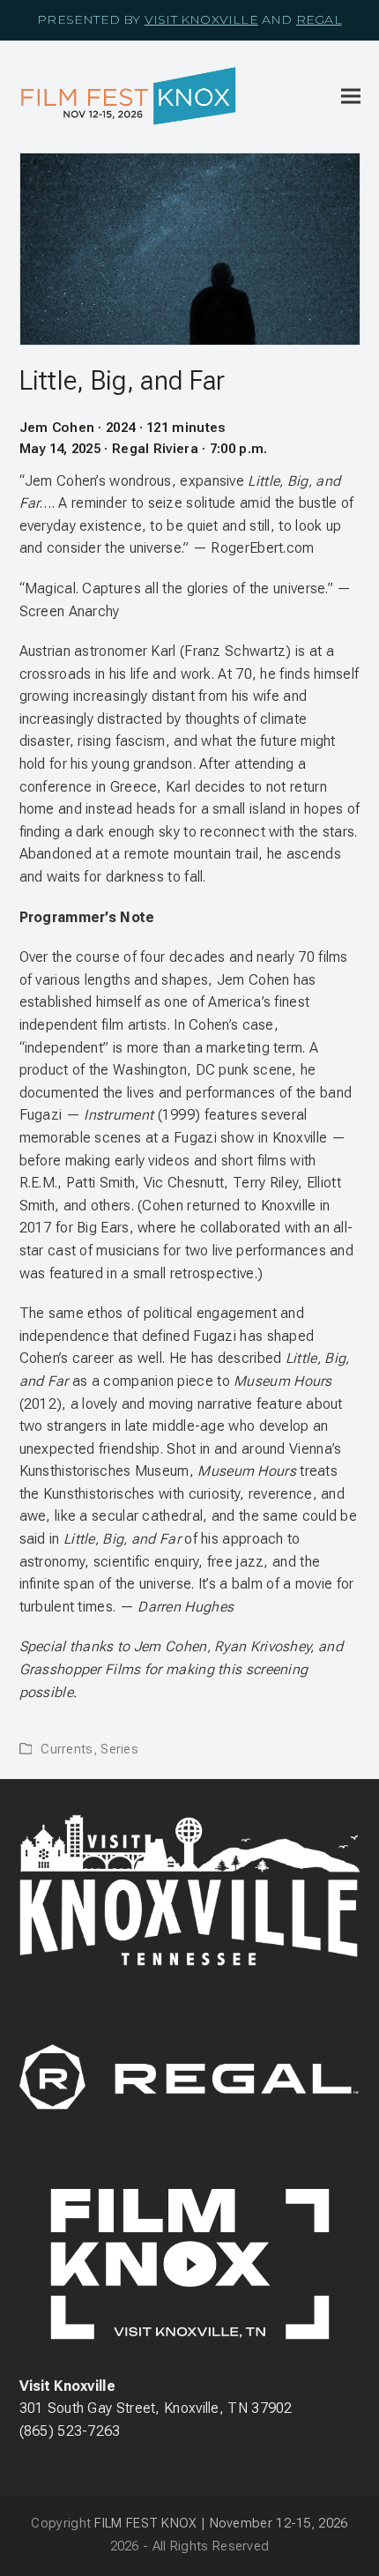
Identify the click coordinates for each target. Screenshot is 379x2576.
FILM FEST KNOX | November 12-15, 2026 (221, 2523)
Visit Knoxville (201, 19)
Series (119, 1749)
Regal (319, 19)
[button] (351, 97)
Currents (67, 1749)
